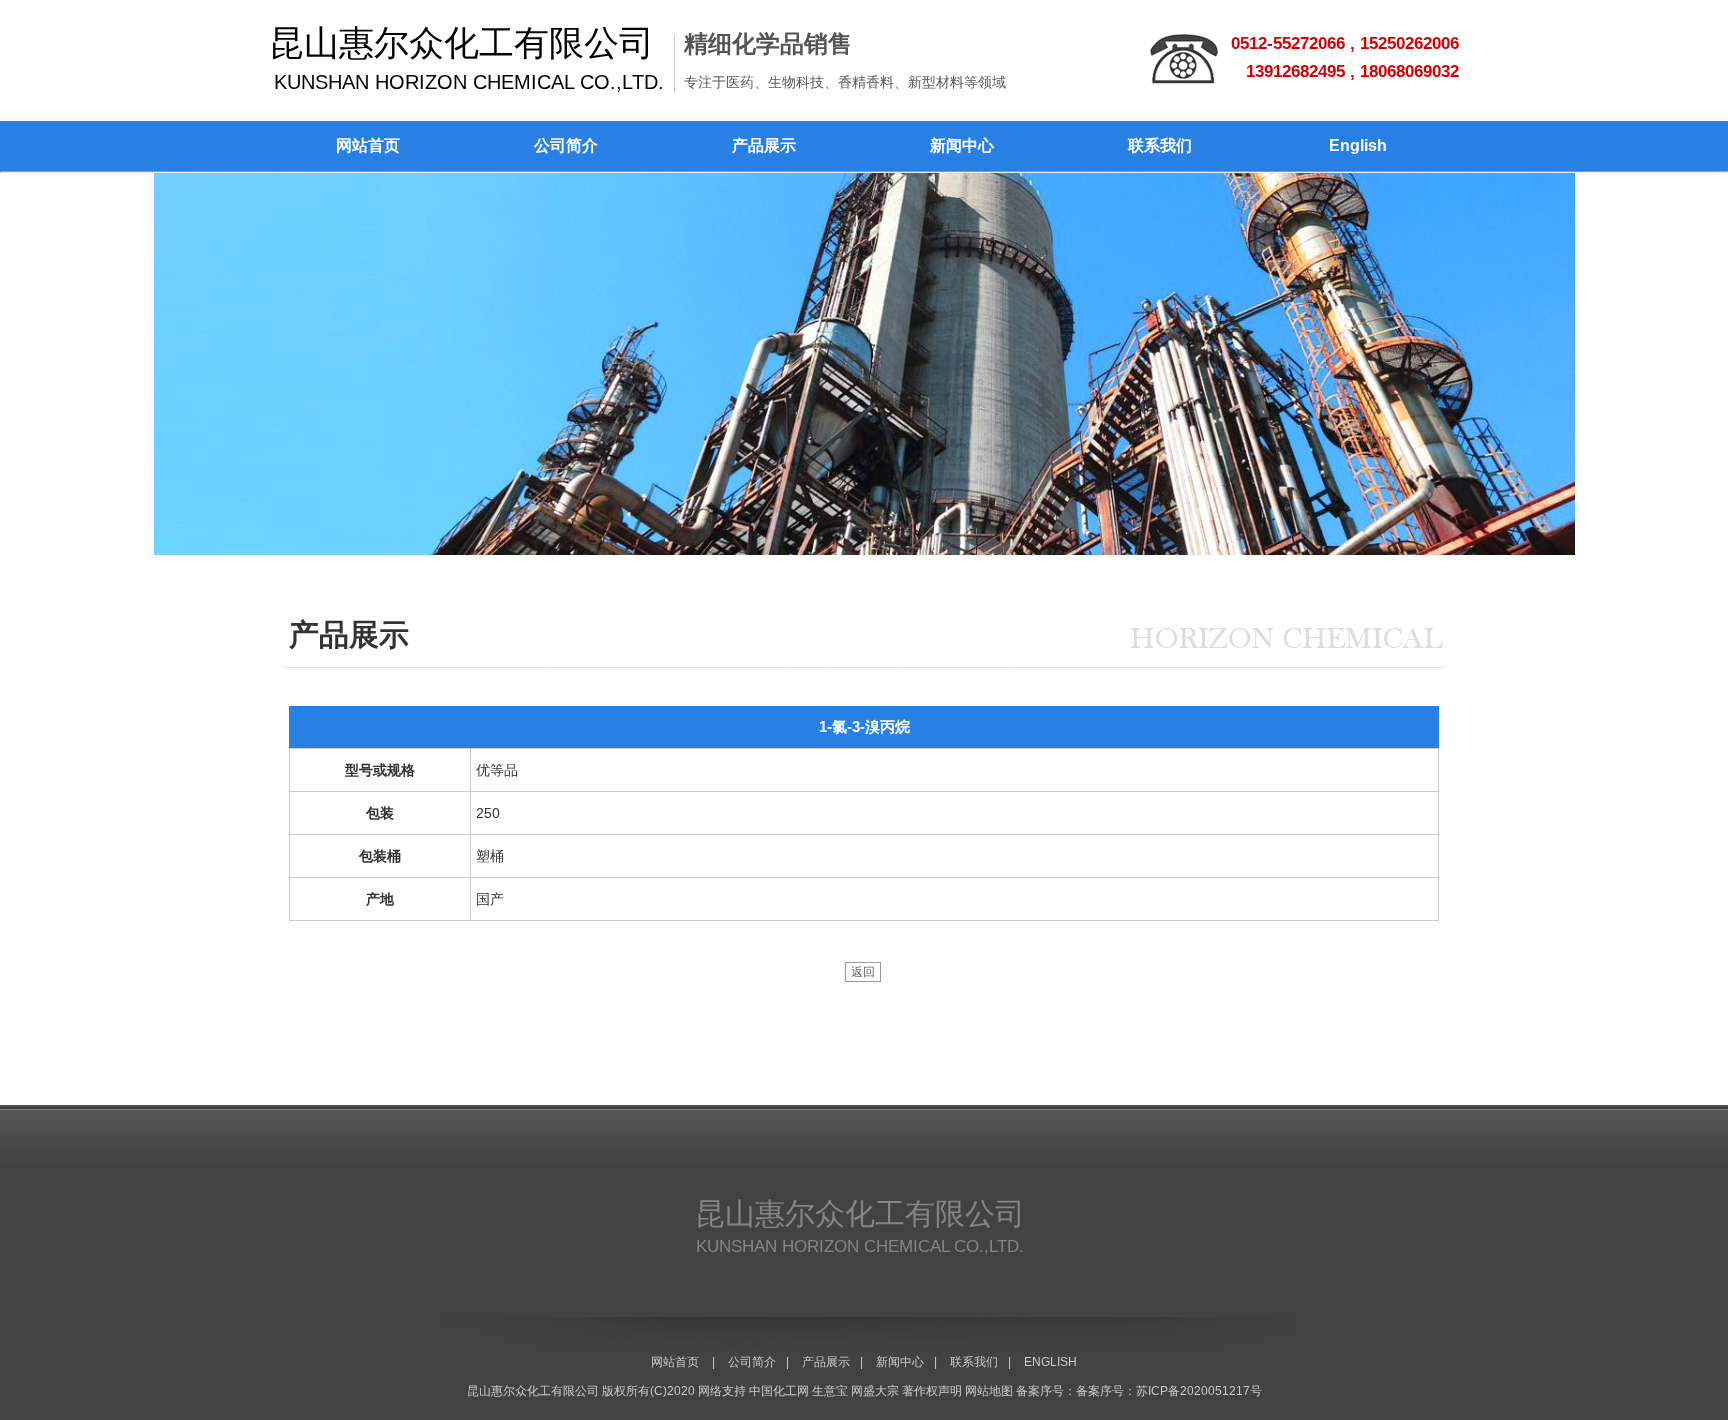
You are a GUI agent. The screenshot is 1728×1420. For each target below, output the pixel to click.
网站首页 (368, 145)
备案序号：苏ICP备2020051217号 (1169, 1391)
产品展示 (764, 145)
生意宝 (830, 1391)
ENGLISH (1050, 1362)
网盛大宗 (875, 1391)
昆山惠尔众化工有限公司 (533, 1391)
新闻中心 (962, 145)
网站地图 (989, 1391)
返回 (863, 972)
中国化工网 (779, 1391)
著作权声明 (932, 1391)
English (1358, 145)
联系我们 (1160, 145)
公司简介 (566, 145)
